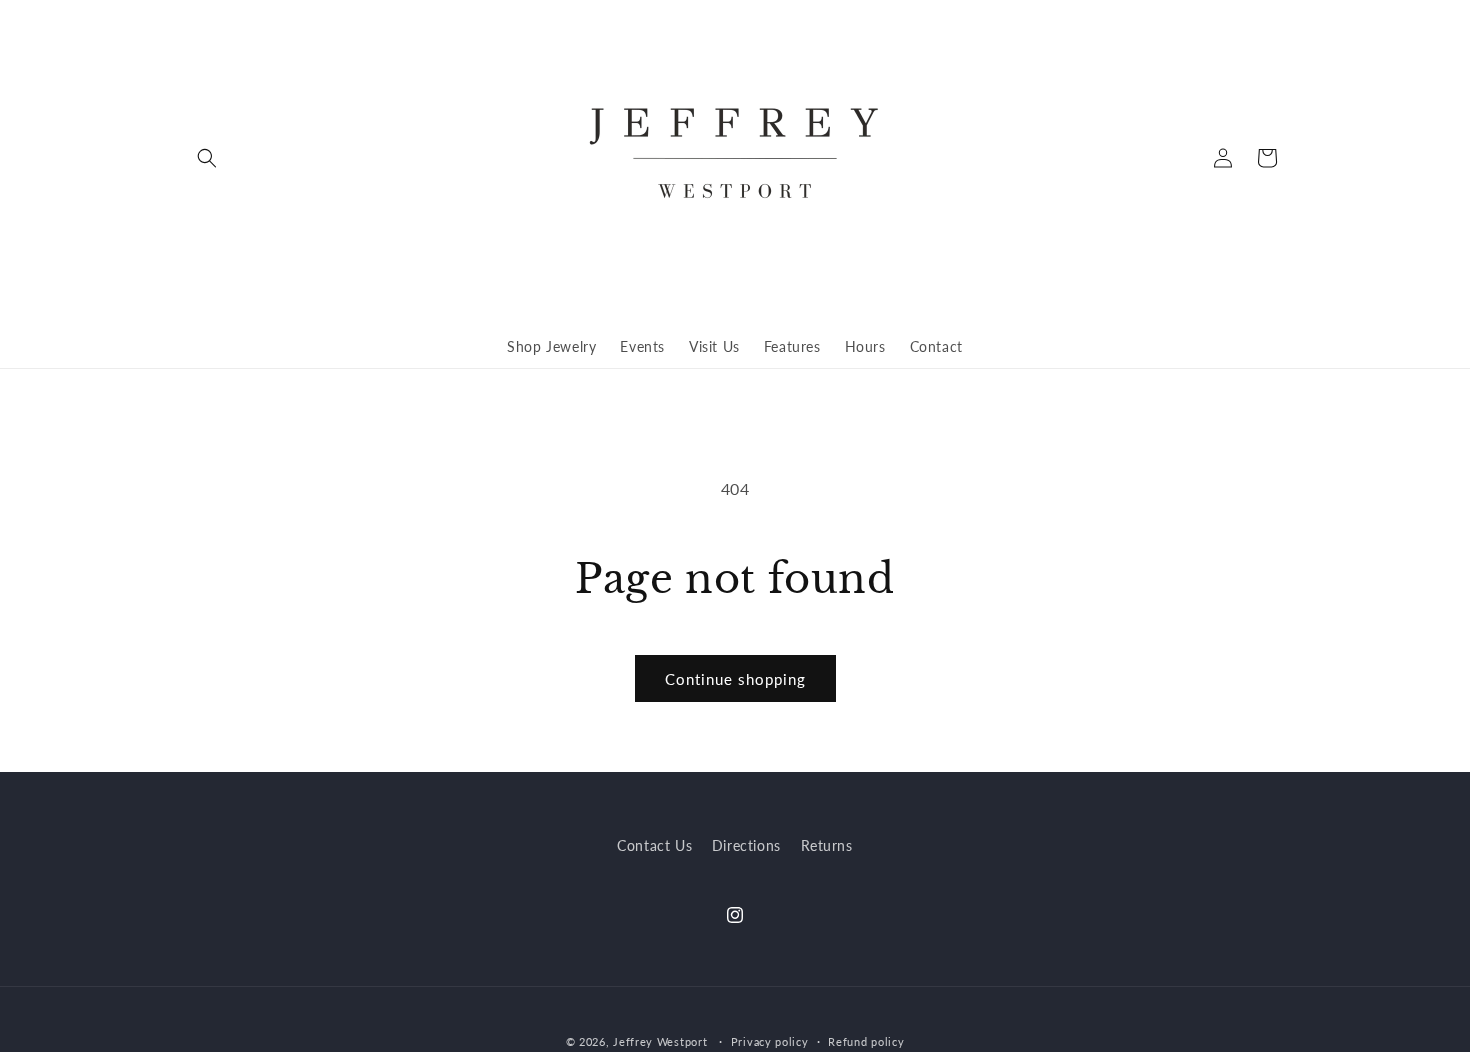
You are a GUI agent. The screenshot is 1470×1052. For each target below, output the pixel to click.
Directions (746, 845)
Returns (827, 845)
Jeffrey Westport (660, 1041)
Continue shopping (735, 679)
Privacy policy (770, 1041)
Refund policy (866, 1041)
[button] (207, 158)
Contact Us (654, 845)
